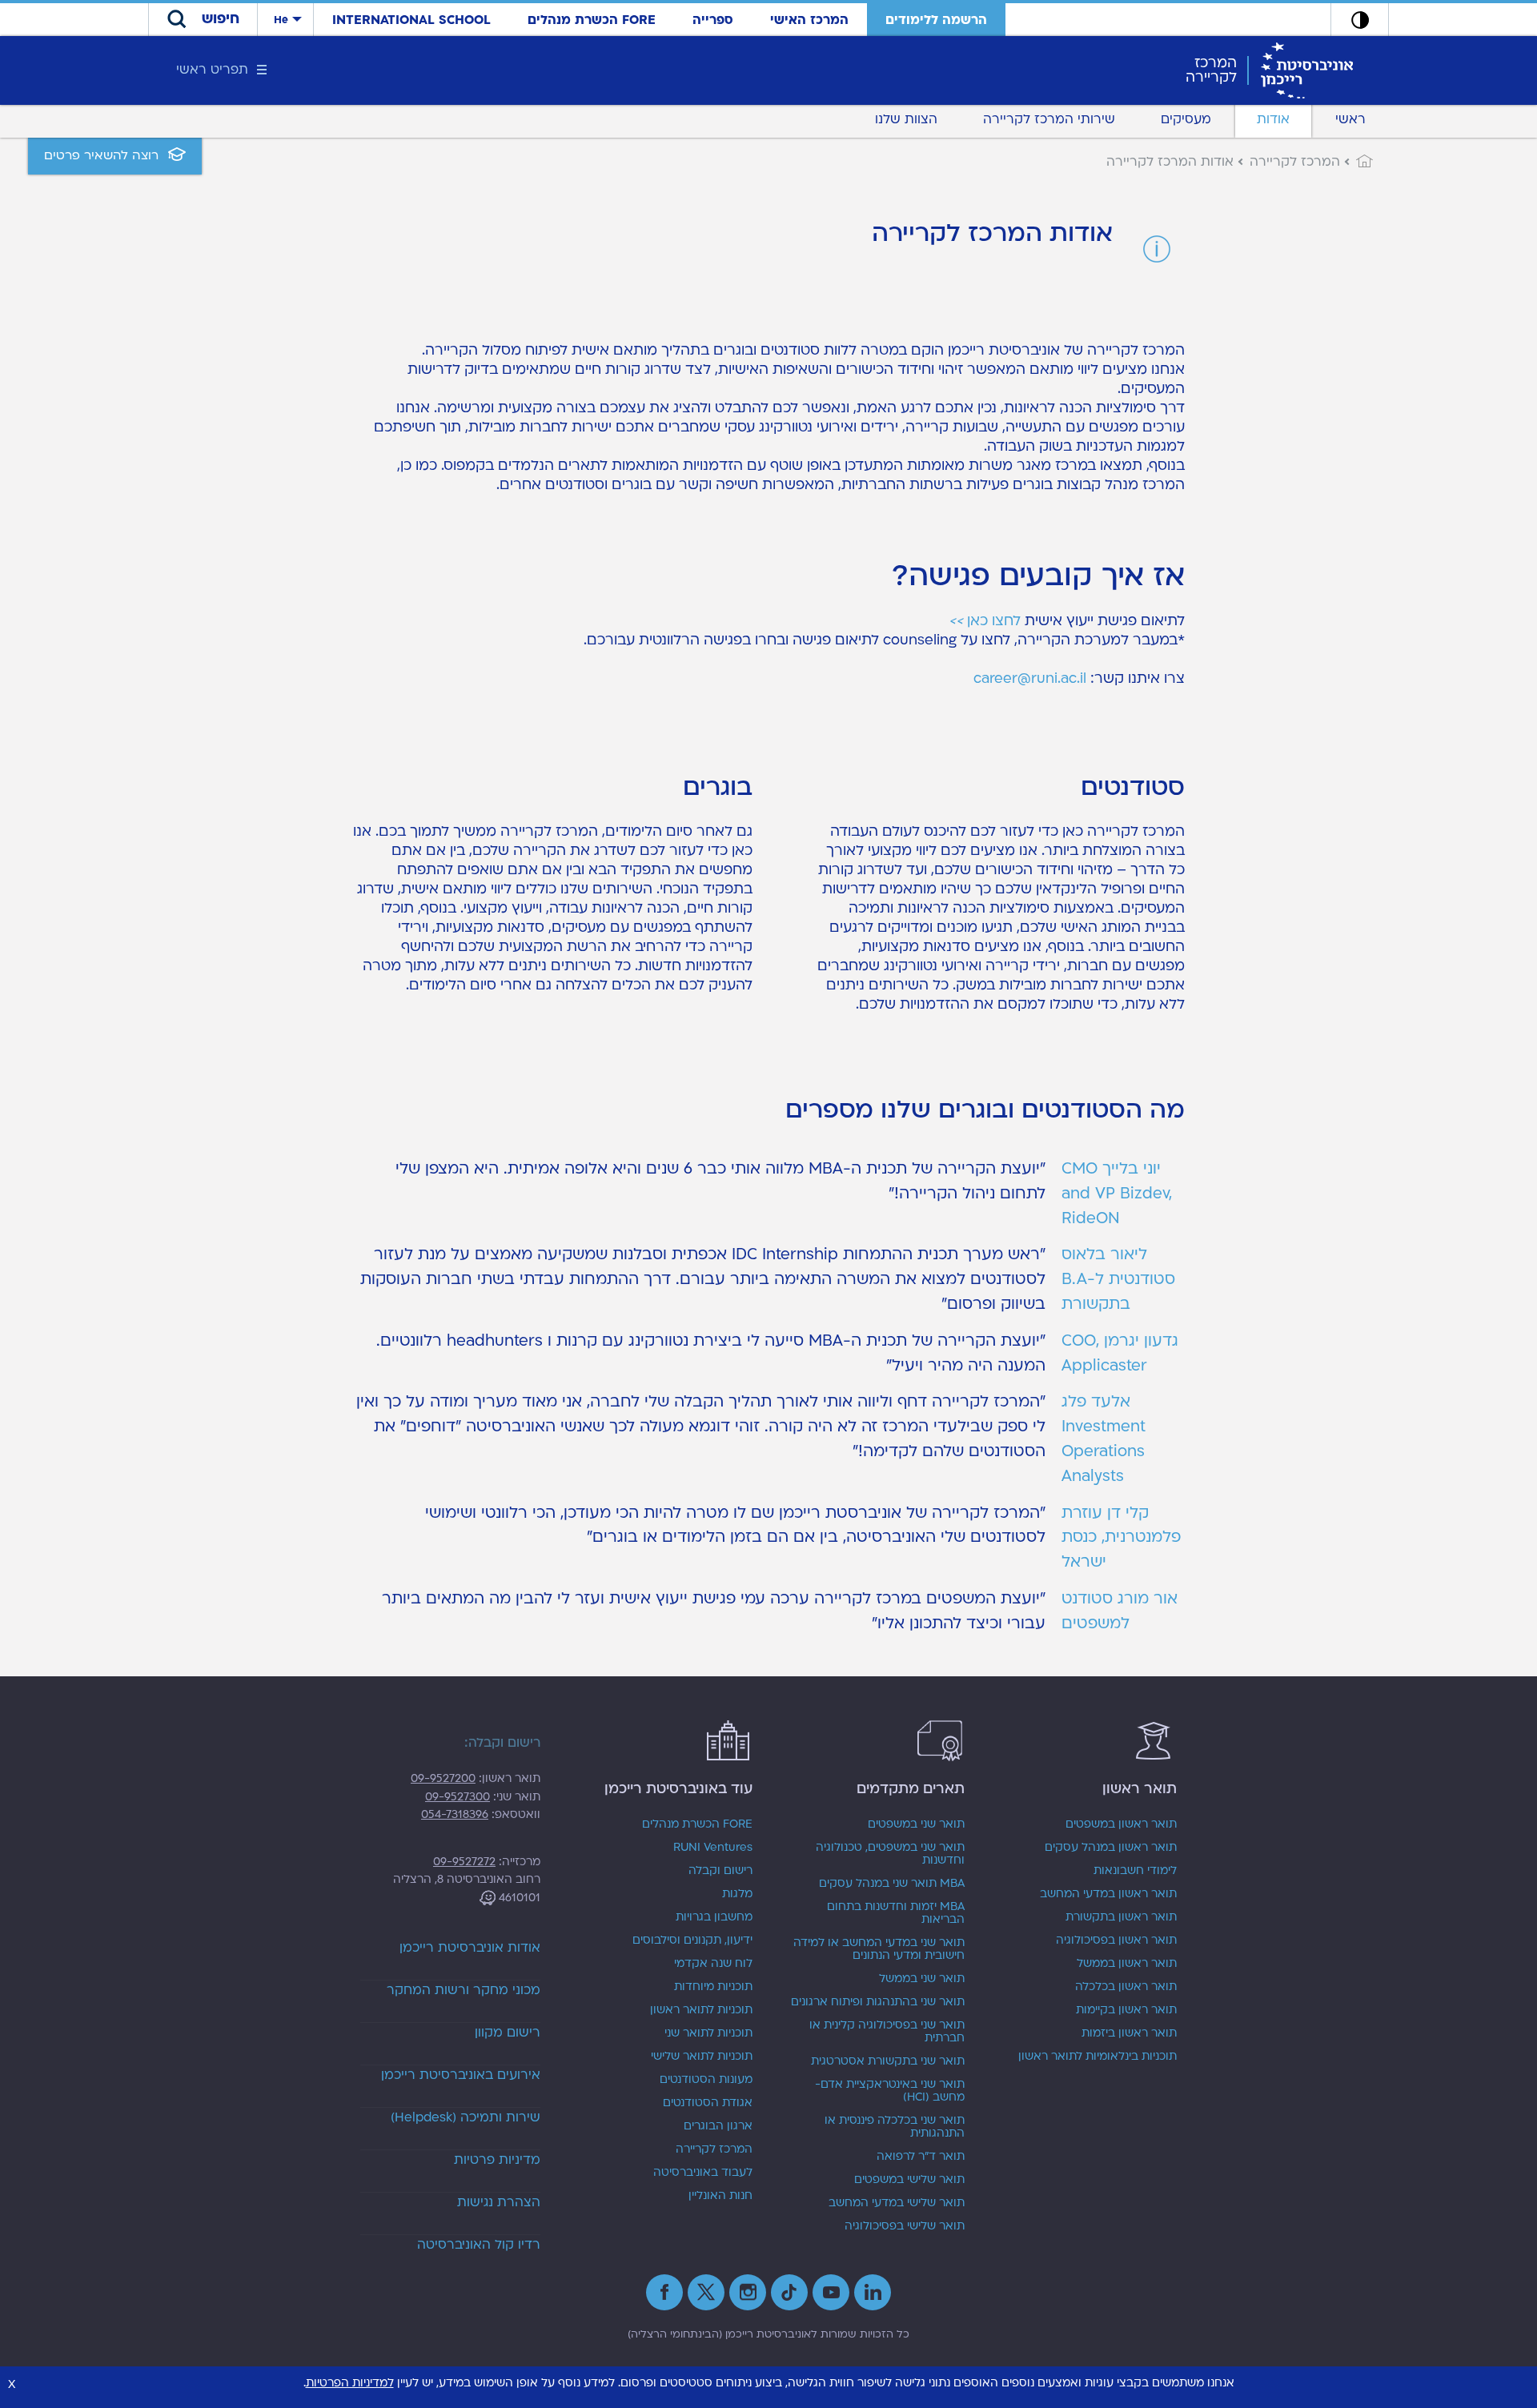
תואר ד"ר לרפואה (921, 2157)
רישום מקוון (508, 2033)
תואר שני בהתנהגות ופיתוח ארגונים (878, 2002)
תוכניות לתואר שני (708, 2033)
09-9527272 (464, 1862)
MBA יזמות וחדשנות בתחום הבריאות (896, 1913)
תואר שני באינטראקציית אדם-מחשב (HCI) (890, 2091)
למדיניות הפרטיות (350, 2383)
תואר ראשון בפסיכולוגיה (1116, 1940)
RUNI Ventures (713, 1848)
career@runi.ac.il (1030, 678)
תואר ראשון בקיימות (1126, 2010)
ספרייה (713, 20)
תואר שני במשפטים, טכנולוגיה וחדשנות (890, 1854)
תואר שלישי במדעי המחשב (897, 2203)
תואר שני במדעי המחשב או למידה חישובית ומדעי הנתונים (879, 1949)
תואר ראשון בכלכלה (1126, 1987)
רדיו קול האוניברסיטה (479, 2245)
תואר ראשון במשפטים (1121, 1824)
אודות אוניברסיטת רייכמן (470, 1948)
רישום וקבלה (720, 1871)
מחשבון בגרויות (714, 1917)
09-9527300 (457, 1797)
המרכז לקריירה (714, 2149)
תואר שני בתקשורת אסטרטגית (888, 2061)
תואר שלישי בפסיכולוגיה (905, 2226)
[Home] (1356, 162)
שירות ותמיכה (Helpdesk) (466, 2117)
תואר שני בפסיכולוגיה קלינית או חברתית (887, 2032)
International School (411, 20)
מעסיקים (1186, 119)
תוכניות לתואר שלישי (702, 2057)
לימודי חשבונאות (1135, 1871)
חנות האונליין (720, 2196)
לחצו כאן (985, 621)
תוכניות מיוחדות (713, 1987)
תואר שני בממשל (922, 1979)
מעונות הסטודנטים (706, 2080)
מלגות (737, 1894)
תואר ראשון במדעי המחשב (1108, 1894)
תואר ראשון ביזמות (1129, 2033)
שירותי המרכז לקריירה (1049, 119)
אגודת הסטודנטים (708, 2103)
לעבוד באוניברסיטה (703, 2173)
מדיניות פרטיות (497, 2160)
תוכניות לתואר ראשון (701, 2010)
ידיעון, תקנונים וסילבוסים (692, 1940)
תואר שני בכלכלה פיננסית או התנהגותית (895, 2127)
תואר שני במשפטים (916, 1824)
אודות (1273, 119)
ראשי (1350, 119)
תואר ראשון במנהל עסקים (1111, 1848)
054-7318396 (455, 1814)
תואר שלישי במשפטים (909, 2180)
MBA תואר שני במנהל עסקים (892, 1884)
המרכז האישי (809, 20)
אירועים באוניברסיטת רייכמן (461, 2075)
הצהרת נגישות (499, 2202)
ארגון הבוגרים (718, 2126)
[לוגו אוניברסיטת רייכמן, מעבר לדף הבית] (1307, 70)
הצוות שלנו (906, 119)
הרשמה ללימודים (936, 20)
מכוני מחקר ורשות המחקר (464, 1990)
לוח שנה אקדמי (713, 1964)
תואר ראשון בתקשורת (1121, 1917)
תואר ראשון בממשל (1127, 1964)
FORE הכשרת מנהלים (592, 20)
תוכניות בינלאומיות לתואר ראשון (1098, 2057)
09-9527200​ (443, 1778)
